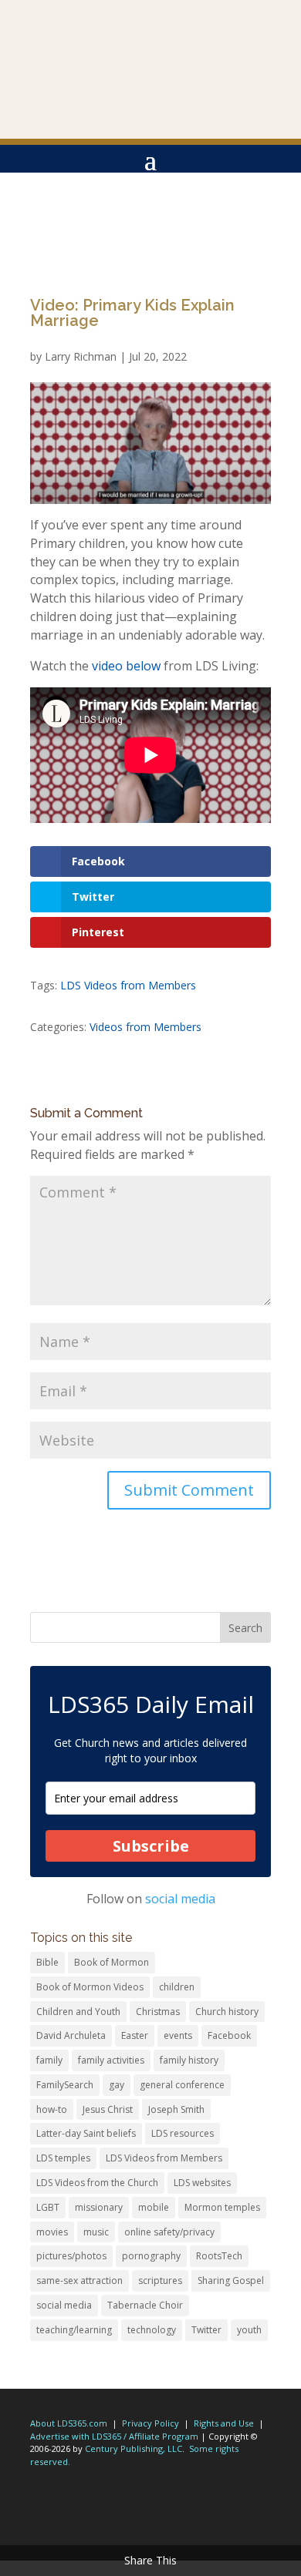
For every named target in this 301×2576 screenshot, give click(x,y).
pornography (151, 2256)
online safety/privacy (169, 2232)
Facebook (229, 2035)
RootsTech (219, 2256)
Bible (47, 1962)
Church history (227, 2012)
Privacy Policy (150, 2423)
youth (249, 2330)
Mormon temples (222, 2207)
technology (152, 2330)
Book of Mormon (112, 1962)
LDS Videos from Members (128, 985)
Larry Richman (81, 356)
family (49, 2060)
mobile (154, 2207)
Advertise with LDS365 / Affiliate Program (114, 2436)
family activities (111, 2060)
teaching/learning (74, 2330)
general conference (182, 2085)
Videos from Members (145, 1027)
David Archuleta (71, 2035)
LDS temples (63, 2158)
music (96, 2232)
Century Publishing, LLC (134, 2448)
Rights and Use (224, 2423)
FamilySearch (65, 2085)
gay (117, 2085)
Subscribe (151, 1846)
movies (52, 2232)
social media (180, 1899)
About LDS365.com (69, 2423)
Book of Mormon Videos (90, 1987)
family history (189, 2060)
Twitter (206, 2330)
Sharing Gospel (231, 2280)
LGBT (48, 2207)
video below (126, 666)
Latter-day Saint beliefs (86, 2133)
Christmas (158, 2012)
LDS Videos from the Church (97, 2183)
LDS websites (202, 2183)
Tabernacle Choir (145, 2305)
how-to (52, 2109)
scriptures (160, 2280)
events (178, 2035)
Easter (135, 2035)
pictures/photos (71, 2256)
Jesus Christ (108, 2109)
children (177, 1987)
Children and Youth (78, 2012)
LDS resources (183, 2133)
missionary (99, 2207)
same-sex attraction (79, 2280)
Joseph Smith (176, 2109)
